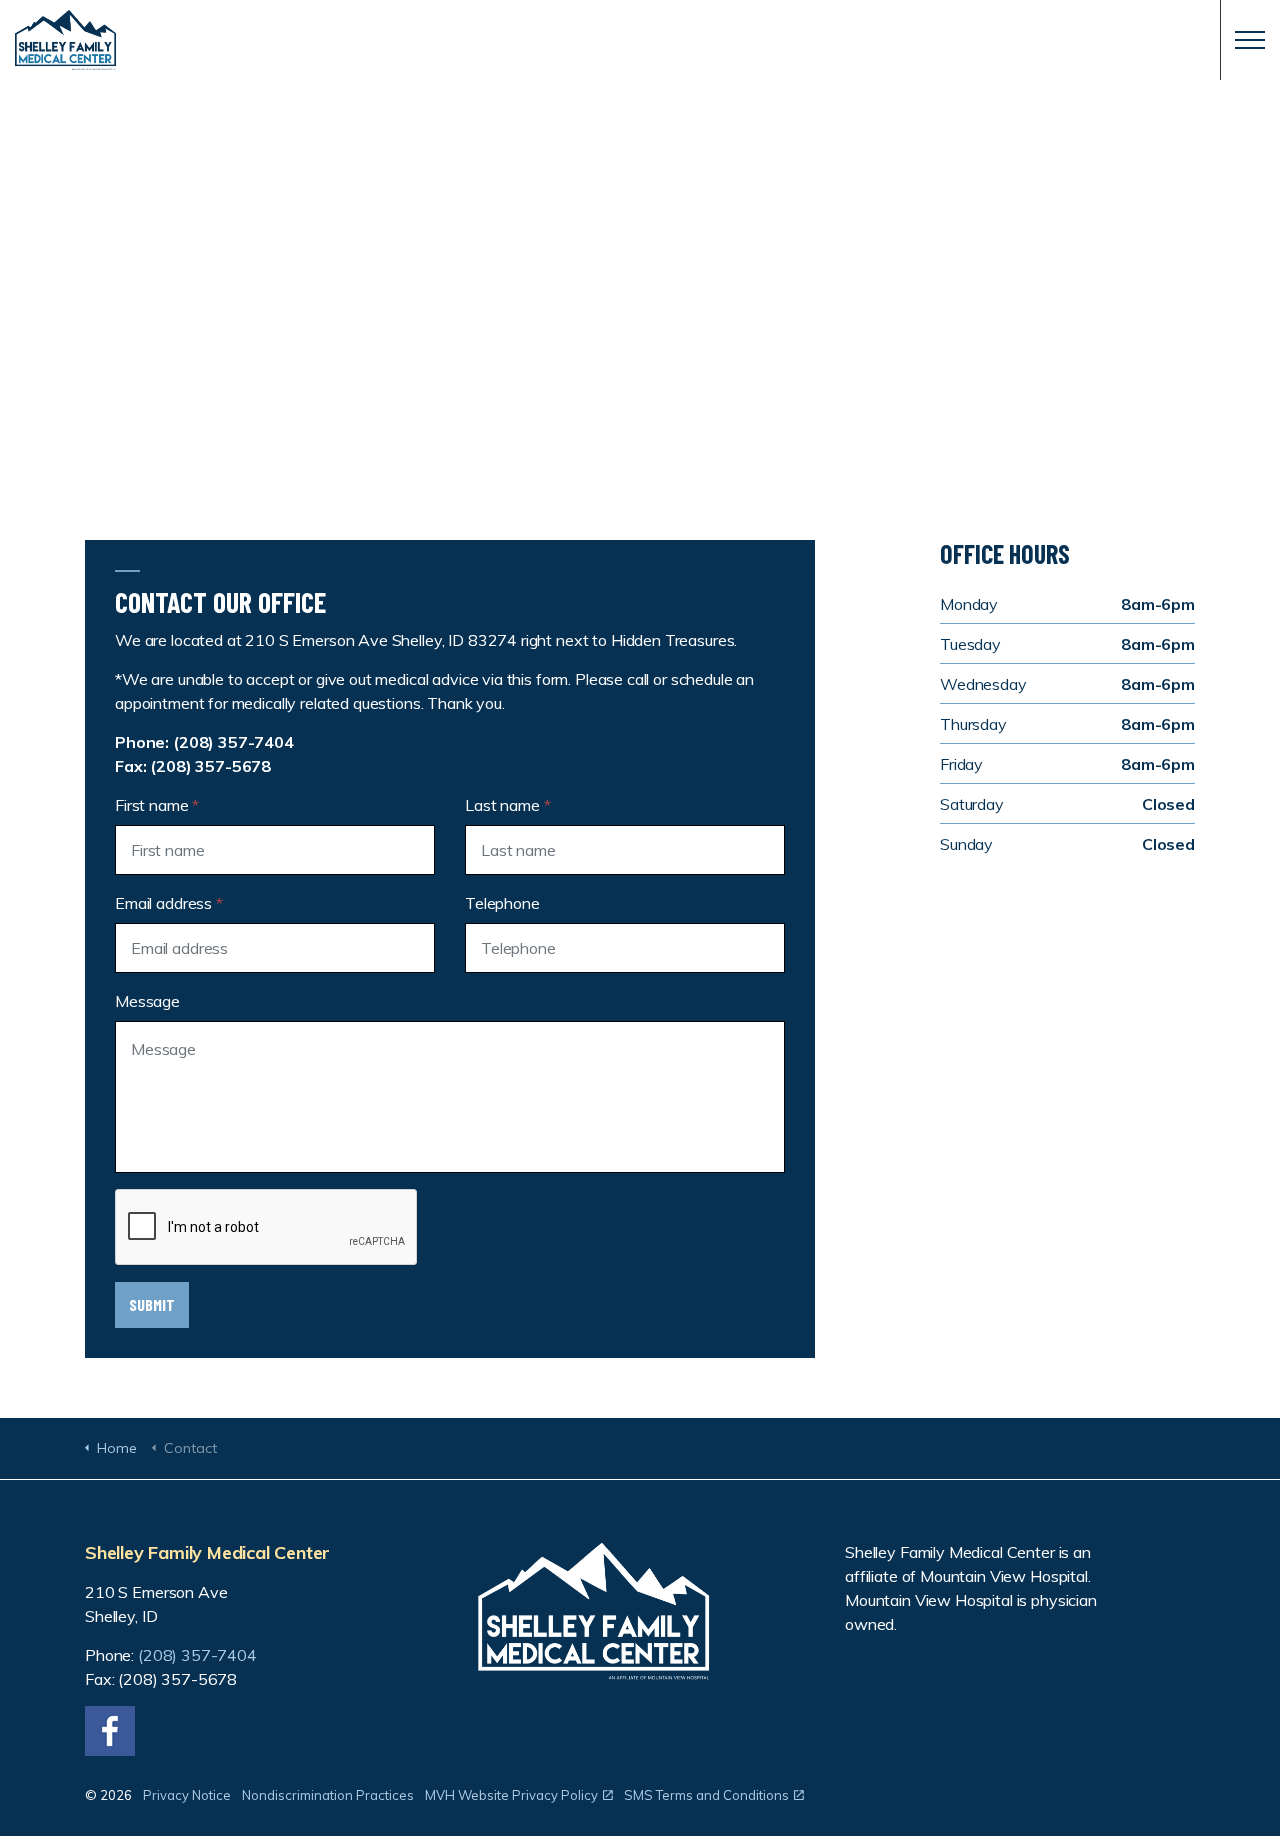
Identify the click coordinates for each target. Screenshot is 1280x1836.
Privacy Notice (187, 1795)
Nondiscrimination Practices (328, 1795)
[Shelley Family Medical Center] (640, 40)
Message (147, 1001)
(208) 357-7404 (233, 742)
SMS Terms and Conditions (706, 1795)
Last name (507, 805)
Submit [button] (152, 1304)
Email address (169, 903)
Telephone (502, 903)
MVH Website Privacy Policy (511, 1795)
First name (157, 805)
